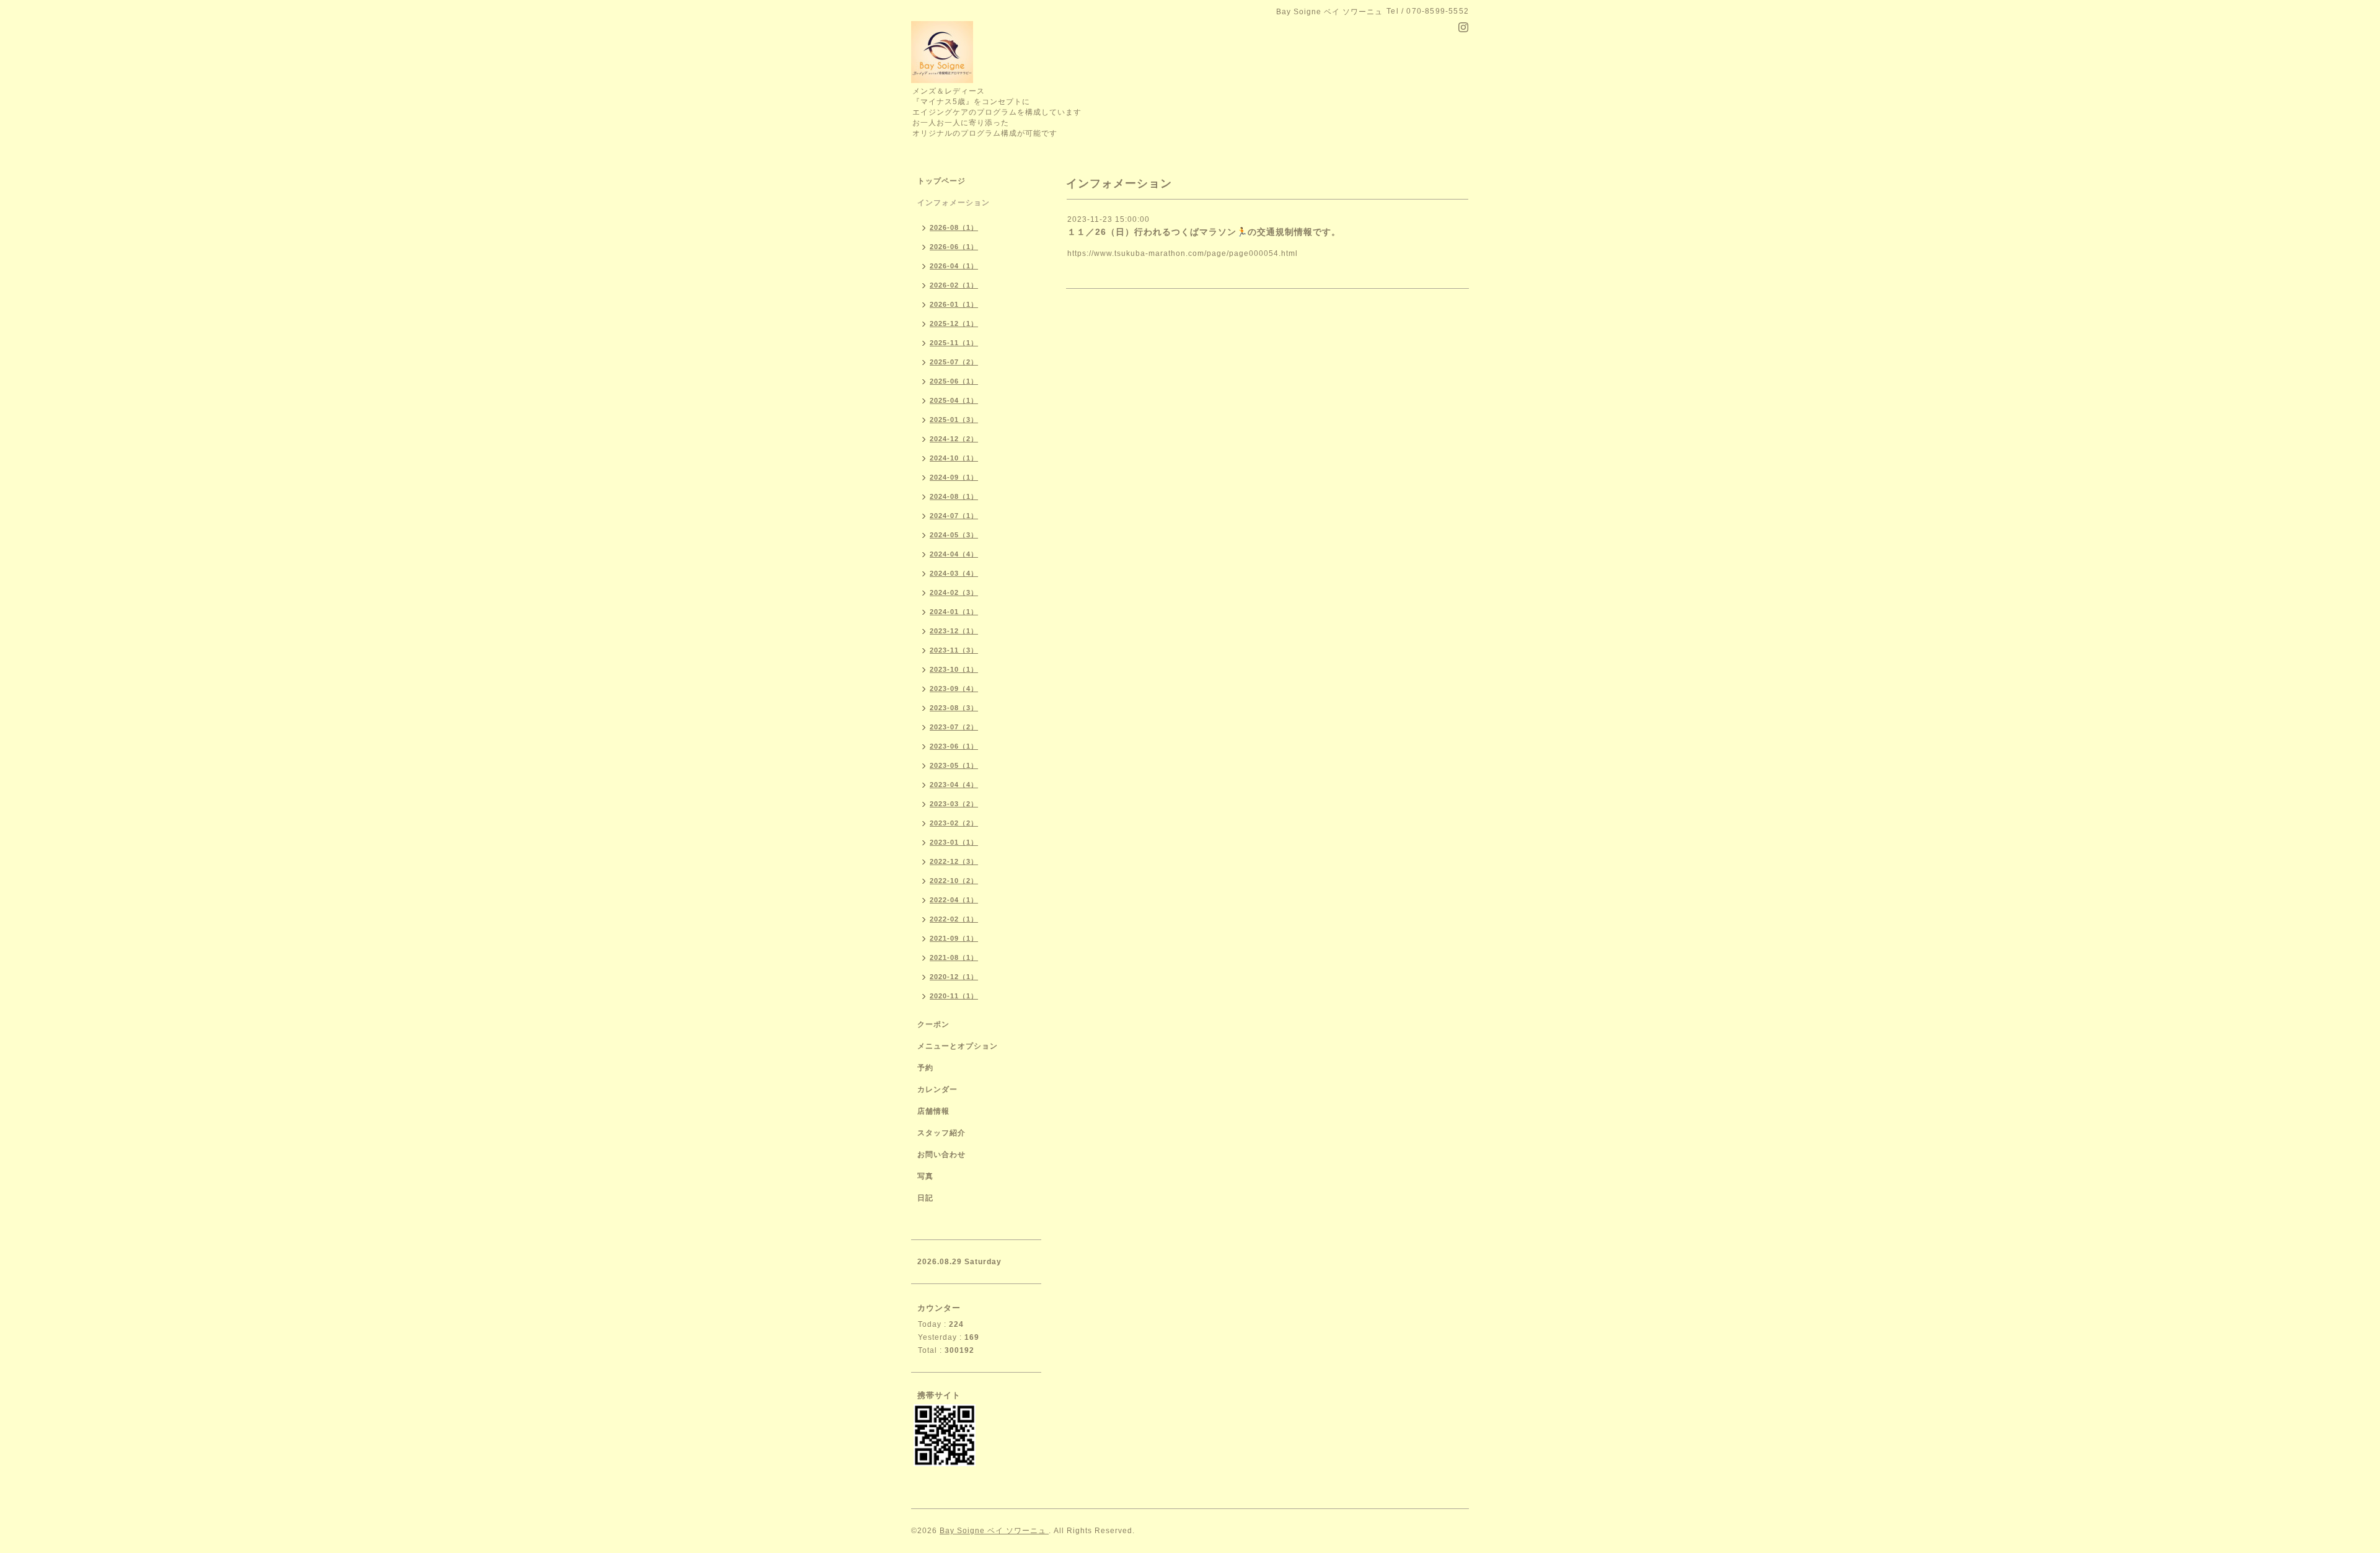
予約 (925, 1068)
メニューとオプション (958, 1046)
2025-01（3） (954, 420)
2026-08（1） (954, 227)
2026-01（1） (954, 304)
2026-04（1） (954, 266)
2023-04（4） (954, 785)
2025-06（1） (954, 381)
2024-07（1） (954, 516)
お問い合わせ (941, 1155)
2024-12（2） (954, 439)
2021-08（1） (954, 957)
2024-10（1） (954, 458)
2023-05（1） (954, 765)
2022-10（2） (954, 881)
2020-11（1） (954, 996)
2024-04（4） (954, 554)
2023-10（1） (954, 669)
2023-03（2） (954, 804)
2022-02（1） (954, 919)
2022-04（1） (954, 900)
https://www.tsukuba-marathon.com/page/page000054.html (1183, 253)
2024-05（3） (954, 535)
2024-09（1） (954, 477)
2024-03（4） (954, 573)
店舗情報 (933, 1111)
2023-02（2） (954, 823)
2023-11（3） (954, 650)
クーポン (933, 1024)
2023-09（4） (954, 689)
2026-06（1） (954, 247)
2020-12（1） (954, 977)
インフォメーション (954, 203)
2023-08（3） (954, 708)
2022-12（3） (954, 861)
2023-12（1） (954, 631)
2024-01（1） (954, 612)
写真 (925, 1176)
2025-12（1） (954, 323)
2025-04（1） (954, 400)
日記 (925, 1198)
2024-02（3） (954, 592)
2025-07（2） (954, 362)
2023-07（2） (954, 727)
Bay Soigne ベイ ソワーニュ (994, 1531)
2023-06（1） (954, 746)
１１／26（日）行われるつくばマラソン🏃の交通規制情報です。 (1204, 232)
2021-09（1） (954, 938)
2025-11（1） (954, 343)
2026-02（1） (954, 285)
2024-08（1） (954, 496)
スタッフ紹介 (941, 1133)
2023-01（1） (954, 842)
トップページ (941, 181)
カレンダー (937, 1089)
